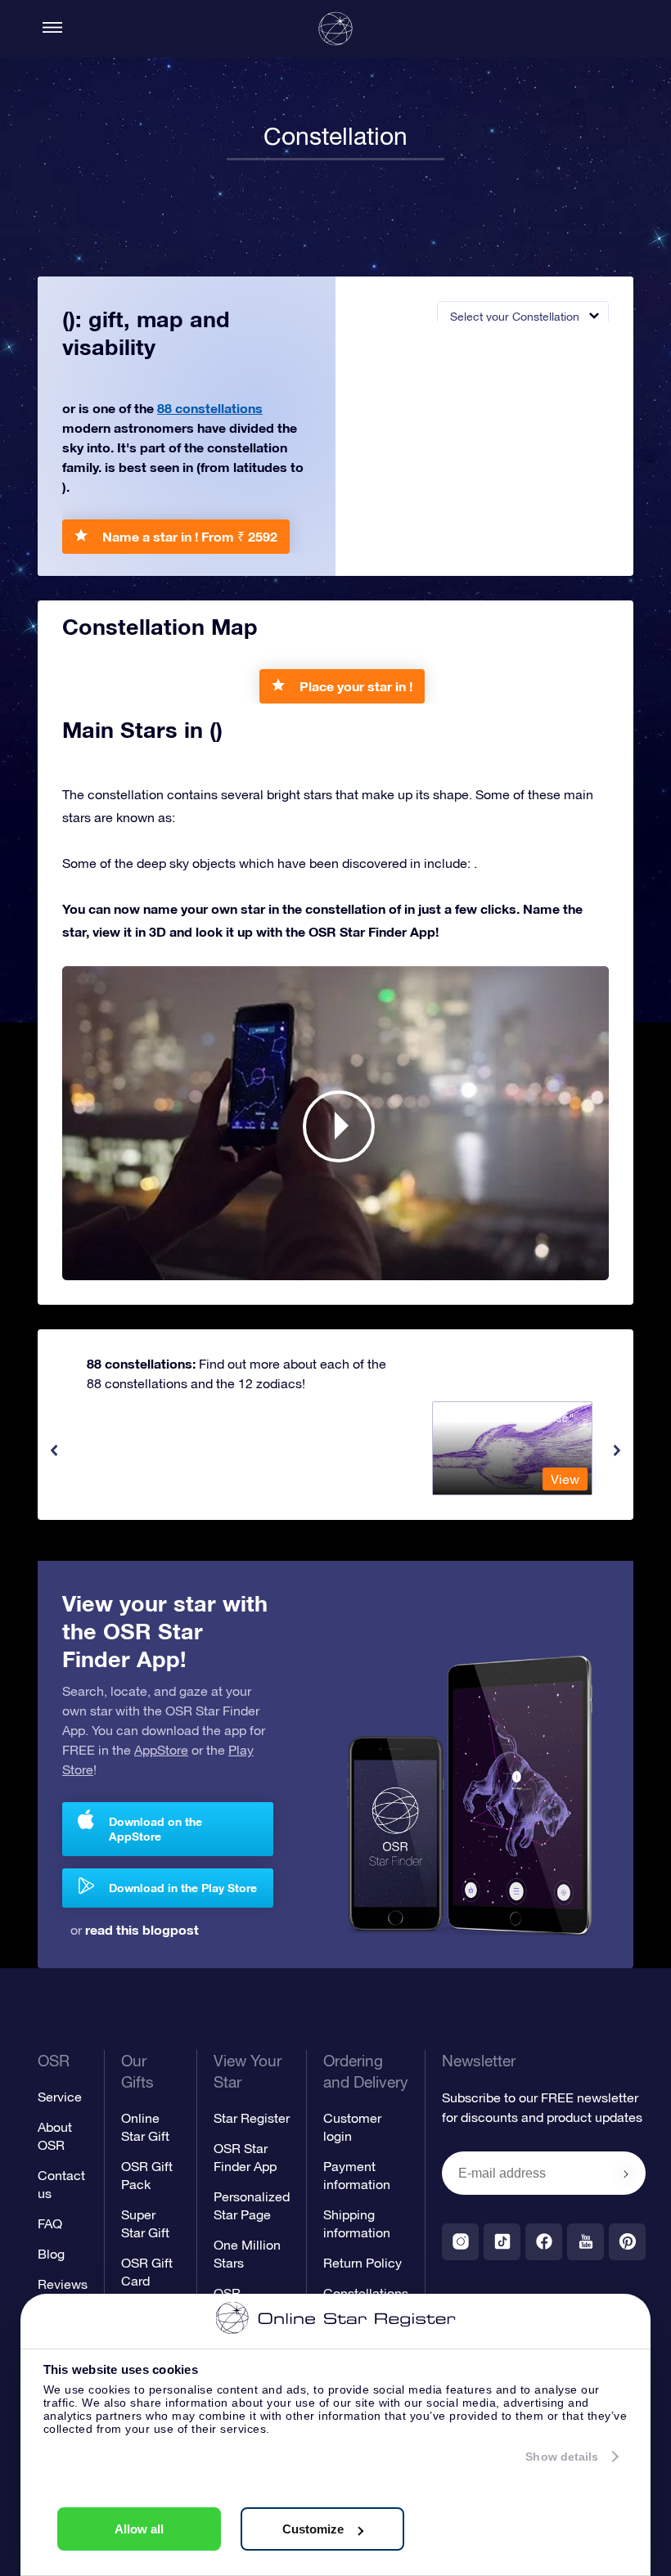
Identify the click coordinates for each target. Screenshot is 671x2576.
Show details (562, 2457)
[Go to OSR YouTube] (585, 2242)
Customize (313, 2529)
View (565, 1479)
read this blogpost (142, 1929)
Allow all (139, 2529)
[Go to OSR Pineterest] (627, 2242)
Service (60, 2097)
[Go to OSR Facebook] (544, 2242)
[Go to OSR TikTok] (502, 2242)
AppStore (161, 1750)
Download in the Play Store (183, 1888)
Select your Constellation (515, 317)
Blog (51, 2254)
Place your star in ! (356, 686)
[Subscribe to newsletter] (626, 2174)
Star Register (252, 2118)
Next (617, 1450)
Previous (54, 1450)
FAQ (50, 2223)
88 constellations (210, 408)
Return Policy (363, 2263)
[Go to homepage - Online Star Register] (335, 29)
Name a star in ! (190, 536)
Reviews (63, 2284)
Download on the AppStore (155, 1829)
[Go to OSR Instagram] (460, 2242)
